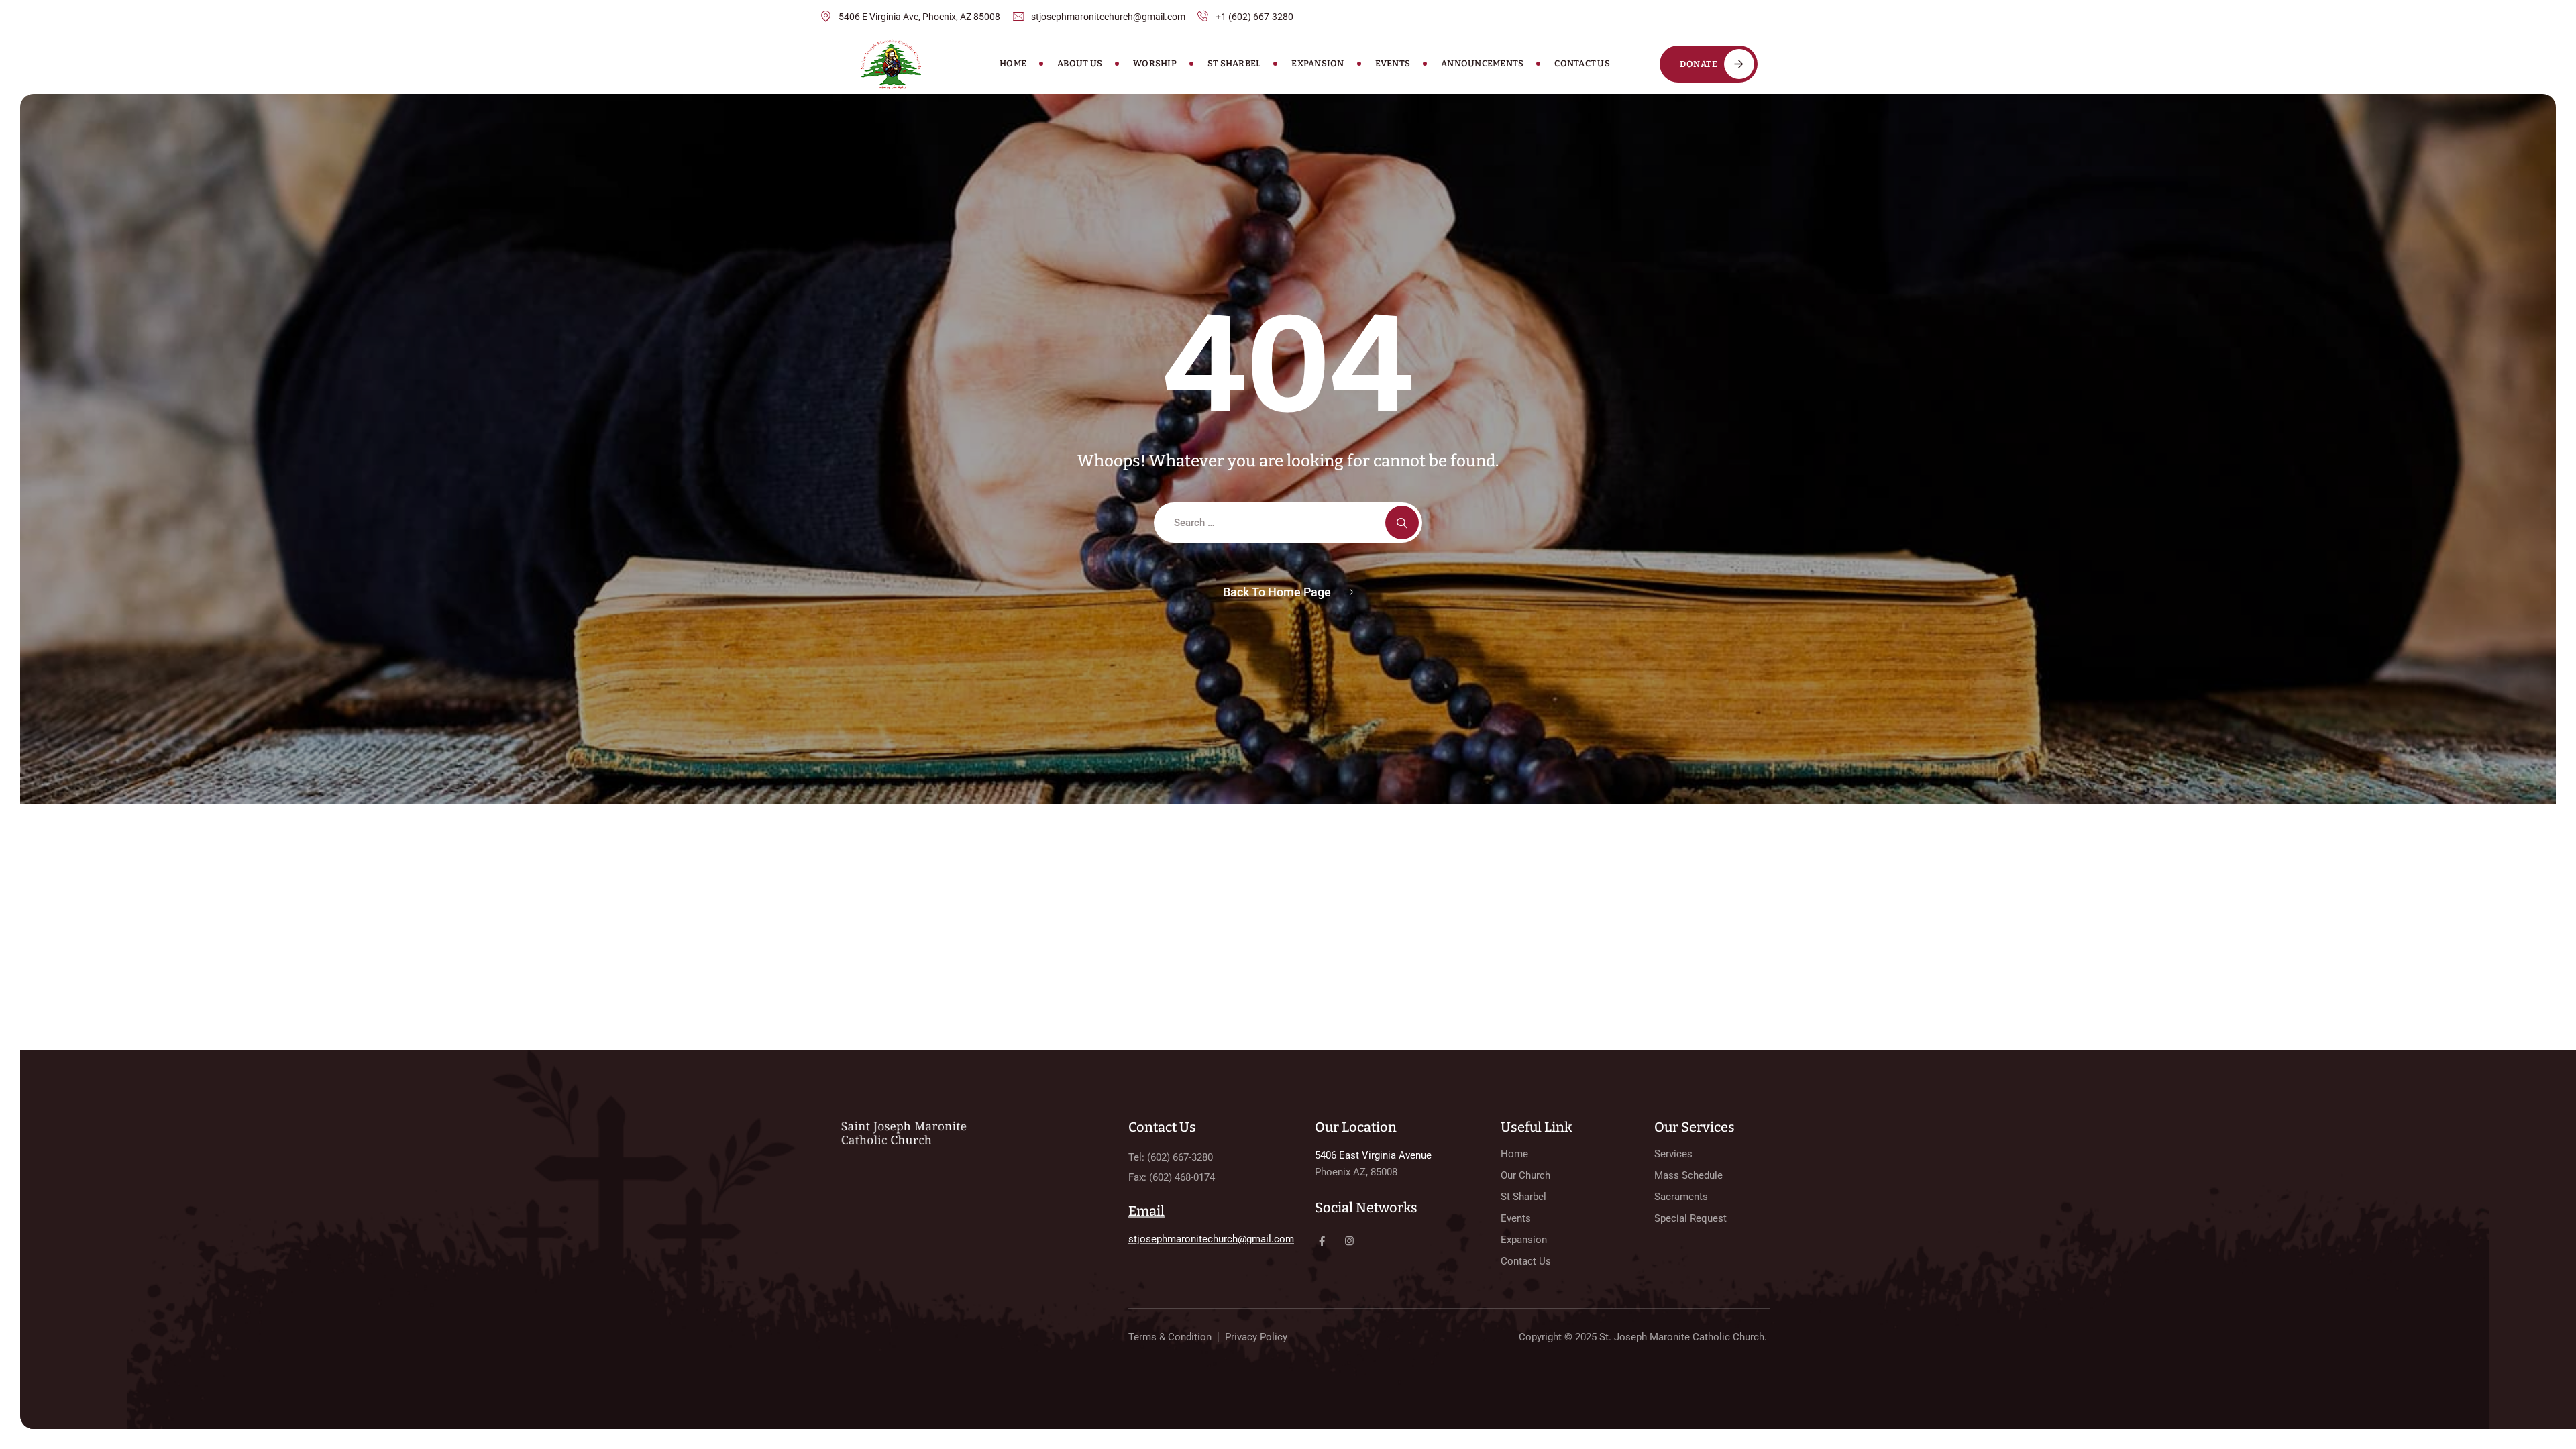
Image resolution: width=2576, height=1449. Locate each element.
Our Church (1525, 1175)
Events (1393, 63)
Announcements (1482, 63)
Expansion (1318, 63)
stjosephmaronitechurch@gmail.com (1211, 1239)
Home (1013, 63)
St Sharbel (1234, 63)
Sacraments (1681, 1197)
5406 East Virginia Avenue (1373, 1155)
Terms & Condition (1170, 1337)
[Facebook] (1322, 1241)
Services (1673, 1154)
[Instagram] (1349, 1241)
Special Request (1690, 1218)
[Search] (1402, 523)
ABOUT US (1080, 63)
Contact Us (1582, 63)
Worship (1155, 63)
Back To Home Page (1277, 592)
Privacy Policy (1256, 1337)
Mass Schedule (1688, 1175)
